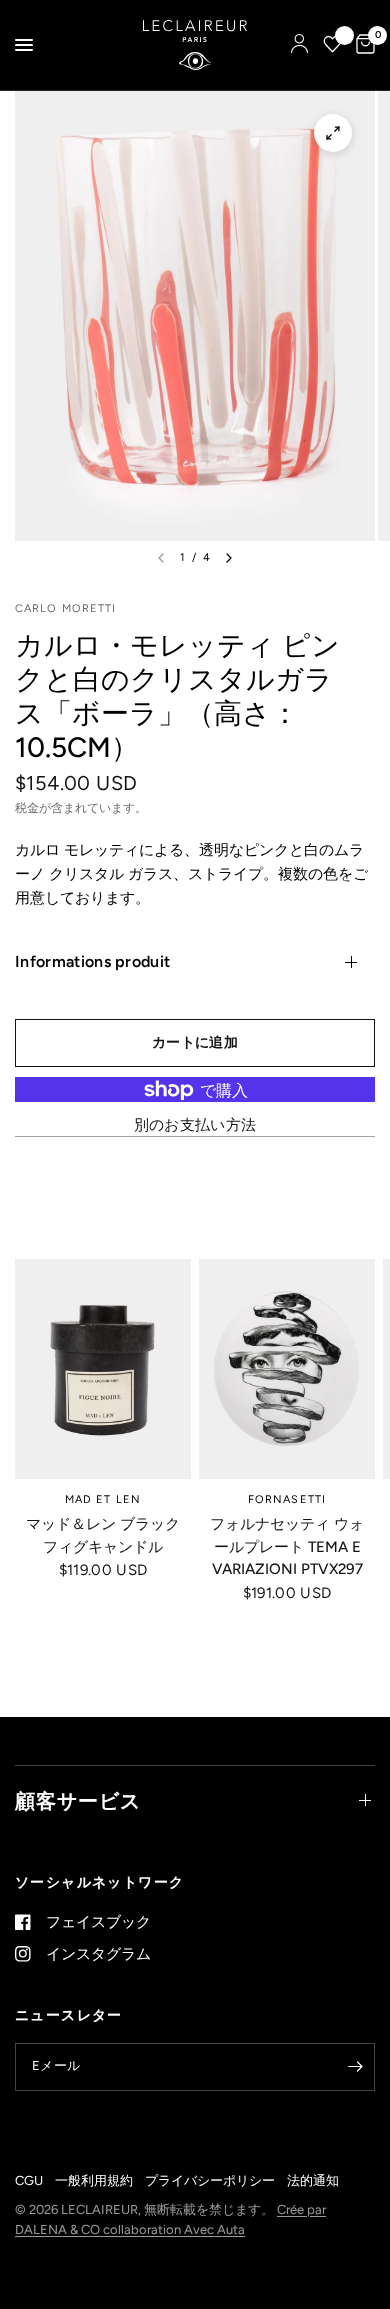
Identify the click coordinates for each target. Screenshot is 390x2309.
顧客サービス (78, 1801)
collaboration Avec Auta (174, 2229)
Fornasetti (287, 1499)
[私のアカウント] (299, 45)
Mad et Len (103, 1499)
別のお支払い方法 (195, 1125)
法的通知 (313, 2180)
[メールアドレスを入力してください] (355, 2067)
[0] (362, 45)
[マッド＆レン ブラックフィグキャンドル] (103, 1369)
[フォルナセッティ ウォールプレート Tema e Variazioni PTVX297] (287, 1369)
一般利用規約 (94, 2180)
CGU (29, 2180)
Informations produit (92, 961)
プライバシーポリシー (210, 2180)
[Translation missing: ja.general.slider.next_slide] (229, 558)
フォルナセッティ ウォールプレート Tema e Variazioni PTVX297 (287, 1546)
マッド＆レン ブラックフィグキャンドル (103, 1535)
